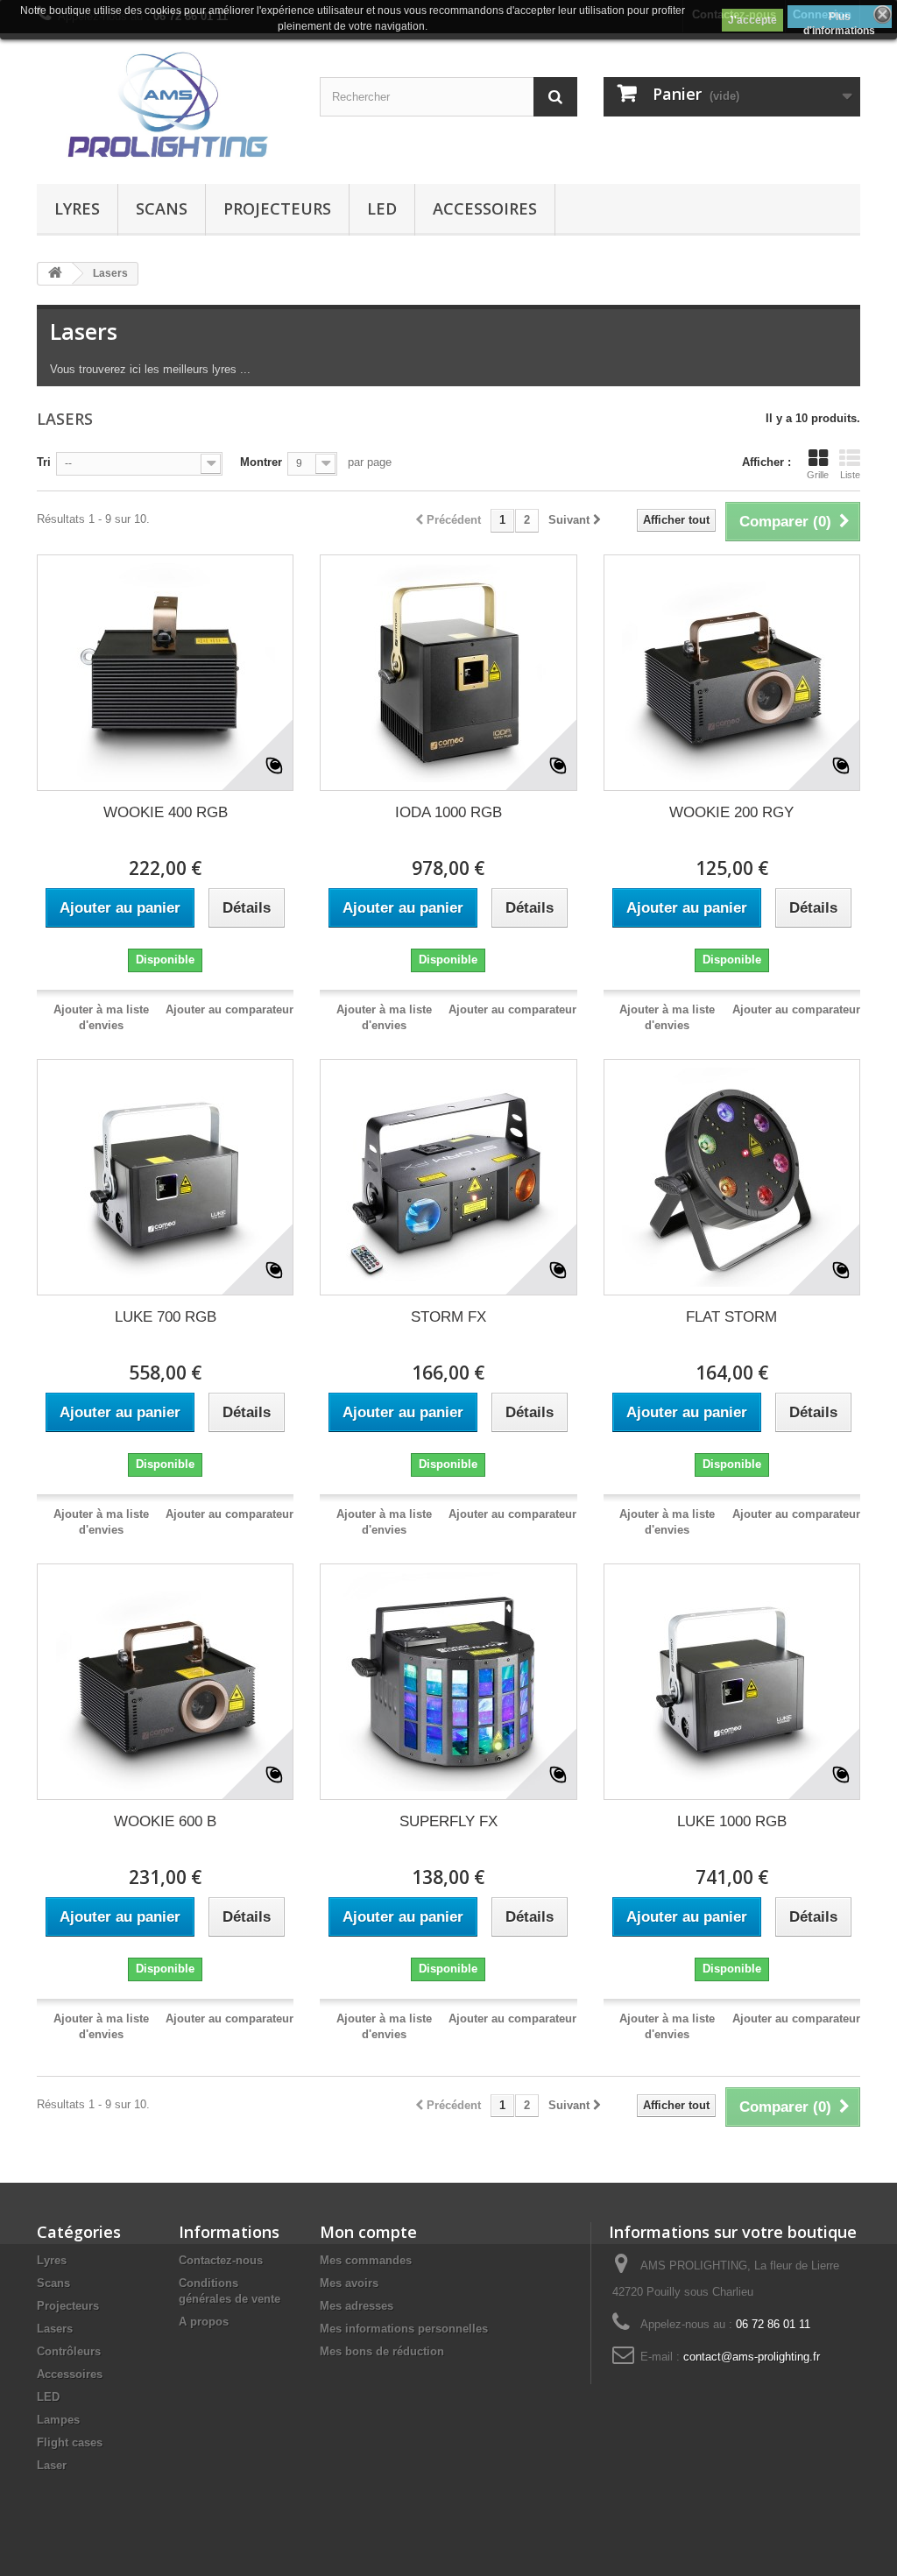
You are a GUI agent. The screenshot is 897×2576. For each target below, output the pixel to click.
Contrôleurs (69, 2351)
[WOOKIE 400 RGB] (165, 673)
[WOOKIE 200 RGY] (732, 673)
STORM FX (448, 1317)
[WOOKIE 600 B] (165, 1682)
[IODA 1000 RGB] (448, 673)
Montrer (261, 462)
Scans (162, 208)
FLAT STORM (731, 1317)
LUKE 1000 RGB (732, 1821)
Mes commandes (366, 2260)
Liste (850, 475)
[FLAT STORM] (732, 1177)
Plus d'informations (839, 19)
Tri (44, 462)
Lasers (55, 2329)
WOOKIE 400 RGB (166, 812)
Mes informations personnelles (404, 2329)
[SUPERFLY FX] (448, 1682)
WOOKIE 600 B (165, 1821)
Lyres (77, 208)
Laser (52, 2465)
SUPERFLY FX (448, 1821)
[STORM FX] (448, 1177)
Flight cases (70, 2442)
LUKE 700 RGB (166, 1317)
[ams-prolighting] (165, 104)
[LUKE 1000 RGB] (732, 1682)
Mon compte (368, 2232)
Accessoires (485, 208)
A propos (204, 2322)
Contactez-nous (221, 2260)
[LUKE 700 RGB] (165, 1177)
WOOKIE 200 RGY (731, 812)
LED (382, 208)
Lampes (58, 2420)
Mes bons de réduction (382, 2351)
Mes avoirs (349, 2283)
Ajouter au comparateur (230, 1009)
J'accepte (752, 20)
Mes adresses (357, 2306)
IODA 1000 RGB (448, 812)
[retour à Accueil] (55, 274)
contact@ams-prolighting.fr (752, 2357)
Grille (818, 475)
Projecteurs (277, 208)
